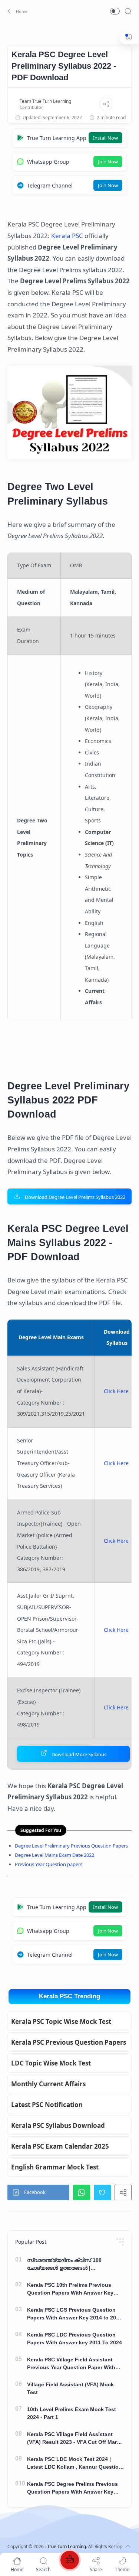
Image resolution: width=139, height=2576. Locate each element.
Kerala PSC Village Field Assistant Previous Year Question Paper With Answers (71, 2364)
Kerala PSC (67, 236)
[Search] (128, 11)
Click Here (116, 1391)
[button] (16, 11)
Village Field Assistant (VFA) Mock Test (70, 2388)
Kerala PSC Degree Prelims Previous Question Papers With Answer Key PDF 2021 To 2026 (72, 2488)
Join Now (108, 162)
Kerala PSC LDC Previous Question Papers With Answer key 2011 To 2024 (75, 2339)
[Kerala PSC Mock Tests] (70, 2561)
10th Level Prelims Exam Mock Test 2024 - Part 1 (72, 2413)
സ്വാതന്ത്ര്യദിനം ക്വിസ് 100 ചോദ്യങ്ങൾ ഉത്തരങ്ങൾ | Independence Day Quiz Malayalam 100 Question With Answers (71, 2264)
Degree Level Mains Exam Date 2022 (54, 1855)
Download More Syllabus (79, 1754)
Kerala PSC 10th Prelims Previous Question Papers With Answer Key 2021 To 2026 (70, 2289)
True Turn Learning (67, 2546)
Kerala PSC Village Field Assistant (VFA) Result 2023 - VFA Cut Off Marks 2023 (75, 2439)
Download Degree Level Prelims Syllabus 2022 (75, 1197)
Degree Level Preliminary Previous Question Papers (71, 1846)
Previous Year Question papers (49, 1864)
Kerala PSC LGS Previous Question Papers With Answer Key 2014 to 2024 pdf (75, 2314)
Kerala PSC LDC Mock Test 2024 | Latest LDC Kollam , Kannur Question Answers (75, 2463)
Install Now (105, 138)
